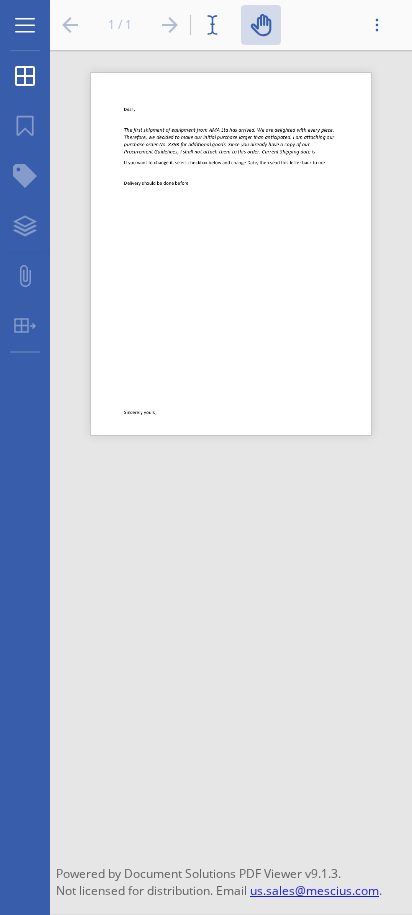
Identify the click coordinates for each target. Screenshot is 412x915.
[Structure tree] (25, 176)
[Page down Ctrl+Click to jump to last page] (170, 25)
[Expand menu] (25, 25)
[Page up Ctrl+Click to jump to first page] (70, 25)
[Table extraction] (25, 326)
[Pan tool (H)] (261, 25)
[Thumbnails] (25, 76)
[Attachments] (25, 276)
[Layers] (25, 226)
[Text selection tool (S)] (216, 25)
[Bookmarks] (25, 126)
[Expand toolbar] (377, 25)
